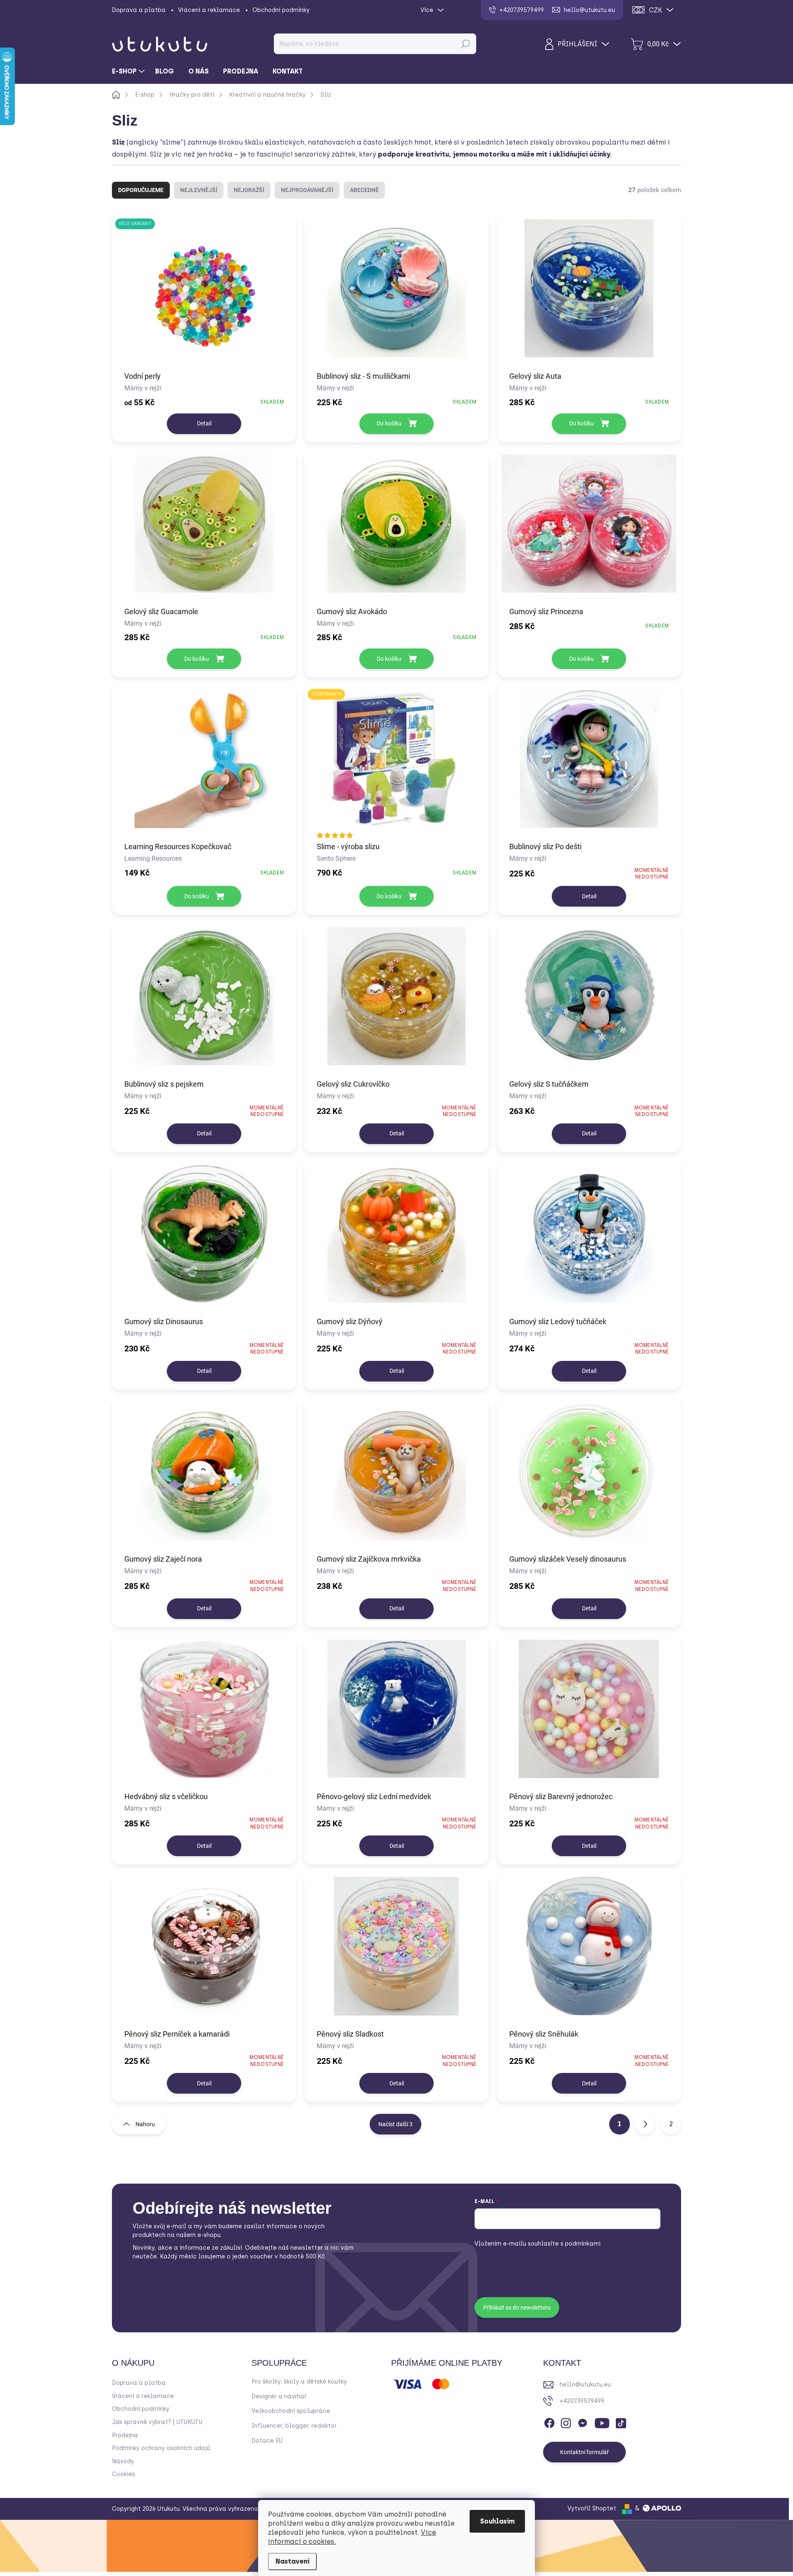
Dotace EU (267, 2441)
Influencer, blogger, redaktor (294, 2426)
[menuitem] (129, 71)
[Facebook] (549, 2422)
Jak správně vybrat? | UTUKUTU (157, 2422)
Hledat (465, 44)
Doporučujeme (141, 190)
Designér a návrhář (279, 2397)
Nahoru (145, 2124)
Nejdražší (249, 190)
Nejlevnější (199, 190)
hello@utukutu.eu (585, 2385)
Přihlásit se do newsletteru (517, 2308)
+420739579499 (582, 2401)
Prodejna (125, 2435)
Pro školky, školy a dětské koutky (299, 2382)
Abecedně (364, 190)
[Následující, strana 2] (645, 2124)
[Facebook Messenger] (582, 2422)
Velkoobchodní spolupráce (291, 2411)
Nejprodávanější (307, 190)
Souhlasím (497, 2521)
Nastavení (292, 2561)
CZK (655, 10)
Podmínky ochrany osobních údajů (161, 2448)
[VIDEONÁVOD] (396, 763)
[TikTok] (621, 2422)
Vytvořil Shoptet (592, 2508)
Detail (204, 423)
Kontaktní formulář (584, 2452)
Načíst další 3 (395, 2124)
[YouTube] (602, 2422)
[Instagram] (566, 2422)
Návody (123, 2461)
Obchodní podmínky (281, 10)
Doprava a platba (139, 10)
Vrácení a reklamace (209, 10)
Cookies (123, 2474)
